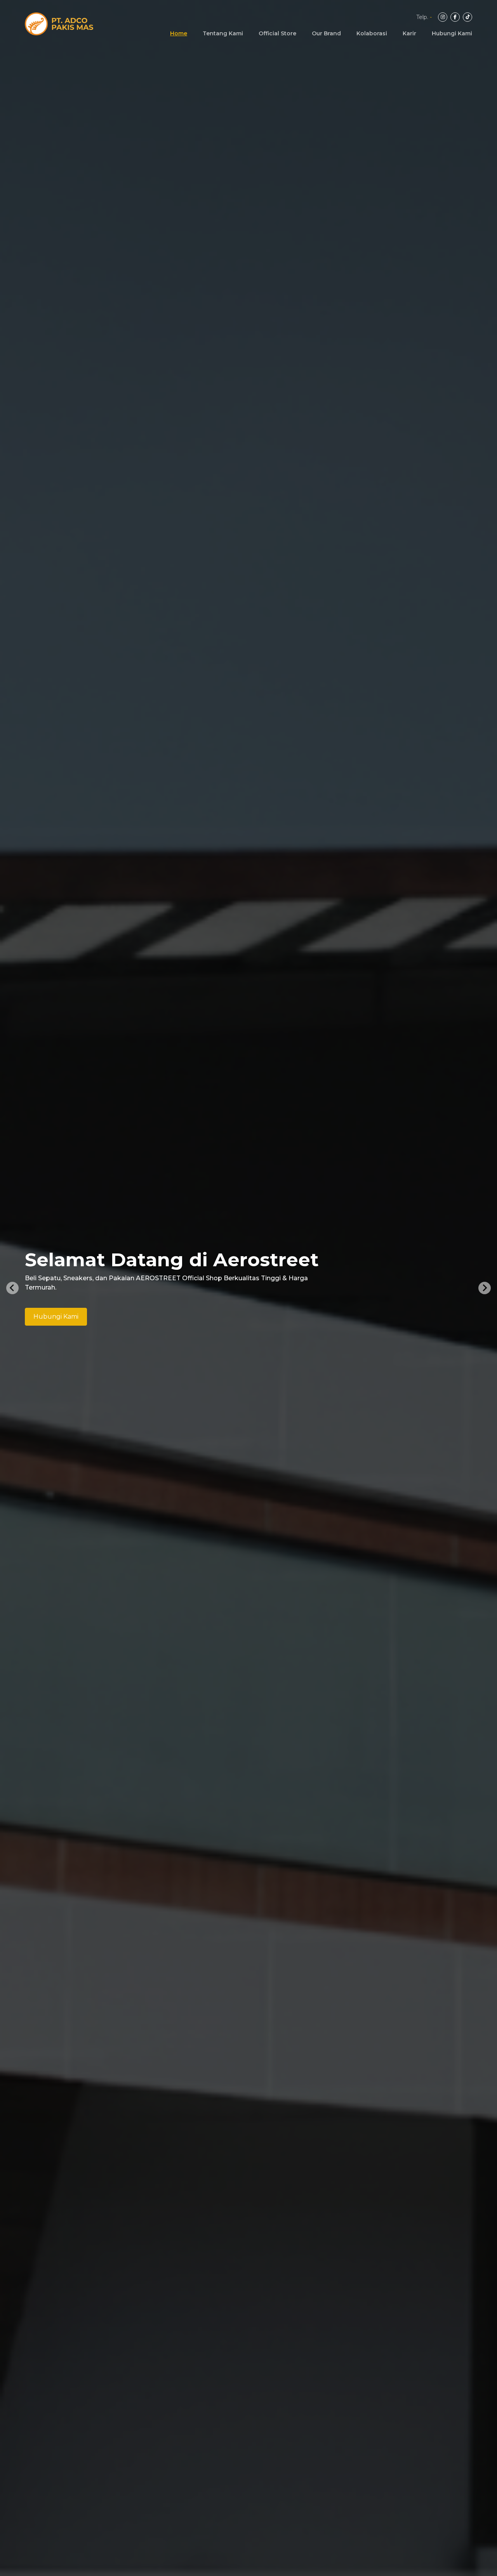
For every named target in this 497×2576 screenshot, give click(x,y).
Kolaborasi (372, 33)
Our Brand (326, 33)
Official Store (277, 33)
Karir (409, 33)
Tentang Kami (223, 33)
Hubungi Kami (452, 33)
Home (179, 33)
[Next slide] (485, 1288)
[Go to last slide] (12, 1288)
